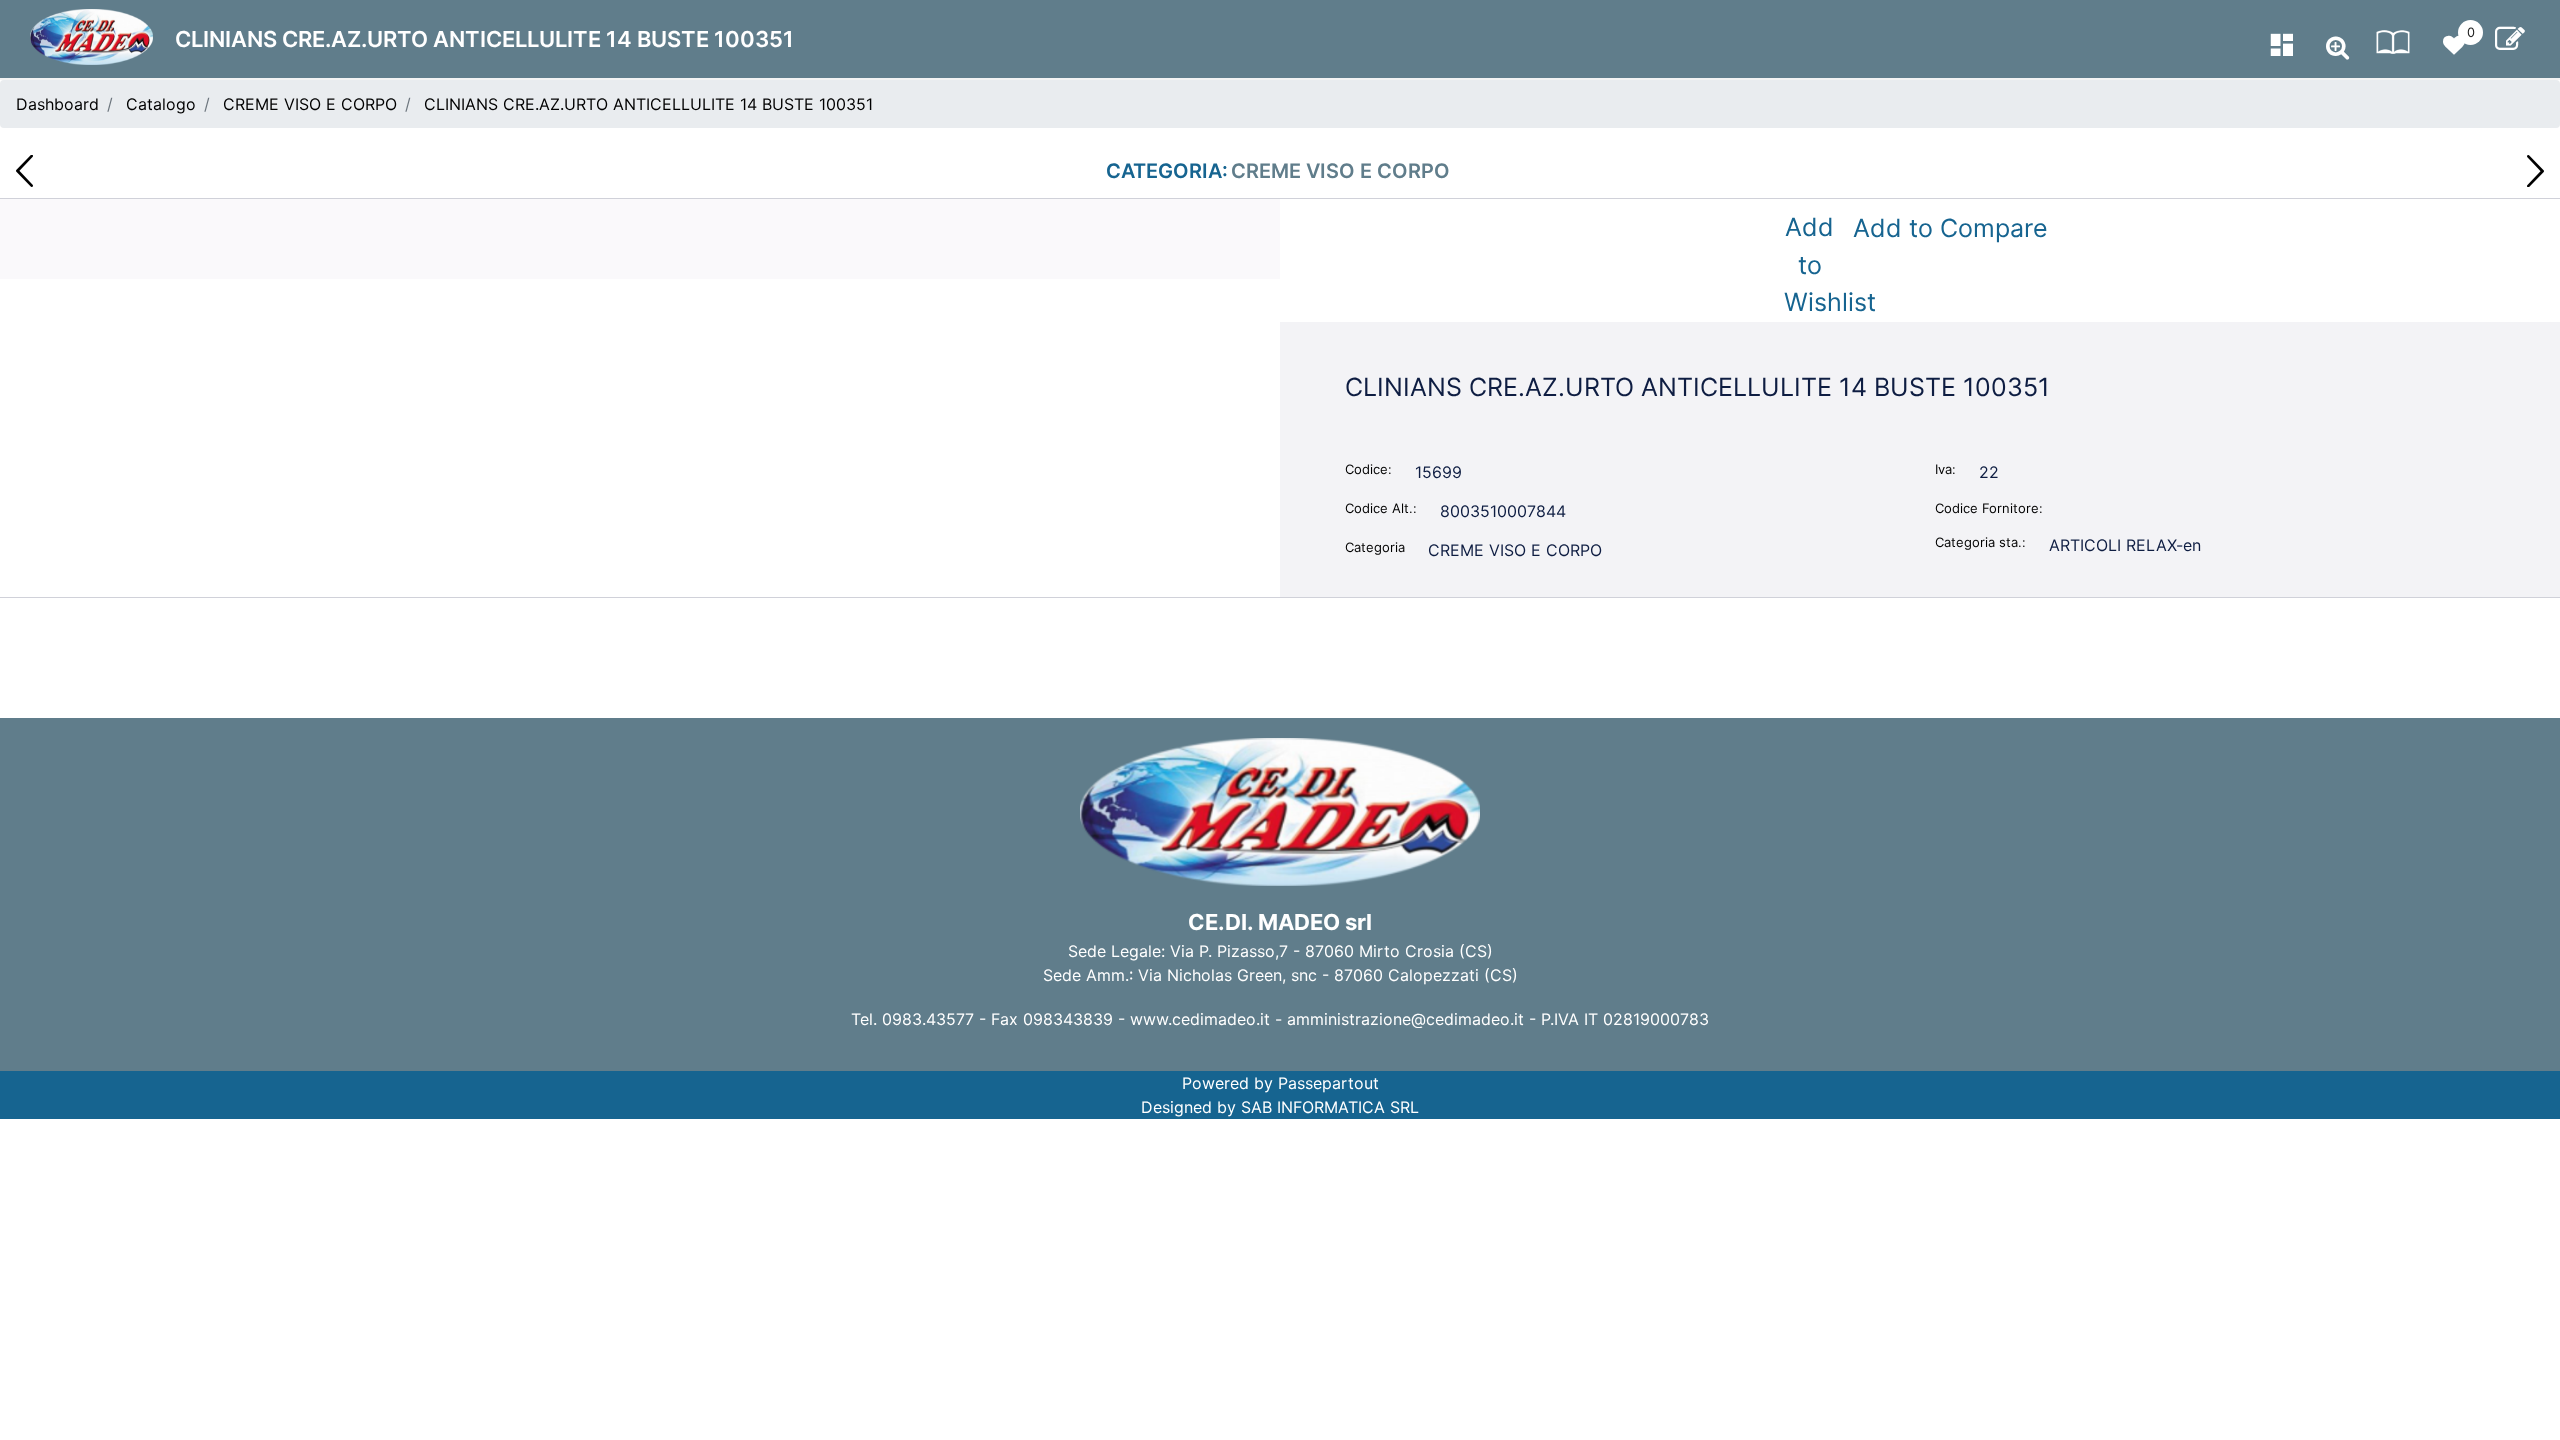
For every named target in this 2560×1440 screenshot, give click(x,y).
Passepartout (1328, 1083)
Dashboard (57, 104)
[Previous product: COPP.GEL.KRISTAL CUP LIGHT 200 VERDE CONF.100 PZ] (24, 171)
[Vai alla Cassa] (2510, 39)
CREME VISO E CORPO (310, 104)
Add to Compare (1950, 228)
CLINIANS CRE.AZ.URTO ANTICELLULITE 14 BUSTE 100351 (648, 104)
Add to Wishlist (1814, 264)
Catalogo (161, 104)
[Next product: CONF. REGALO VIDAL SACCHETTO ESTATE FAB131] (2535, 171)
